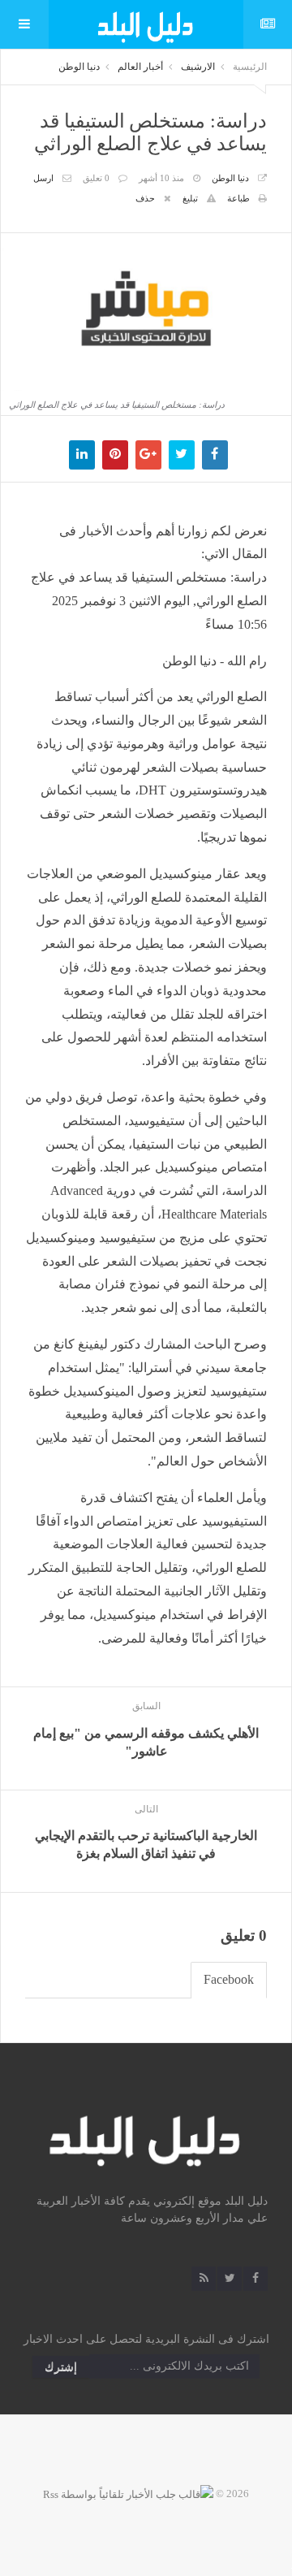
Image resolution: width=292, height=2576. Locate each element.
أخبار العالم (140, 67)
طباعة (238, 198)
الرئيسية (250, 67)
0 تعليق (96, 178)
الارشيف (198, 67)
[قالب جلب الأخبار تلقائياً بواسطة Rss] (128, 2494)
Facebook (229, 1979)
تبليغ (190, 198)
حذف (145, 198)
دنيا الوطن (79, 67)
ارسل (43, 178)
